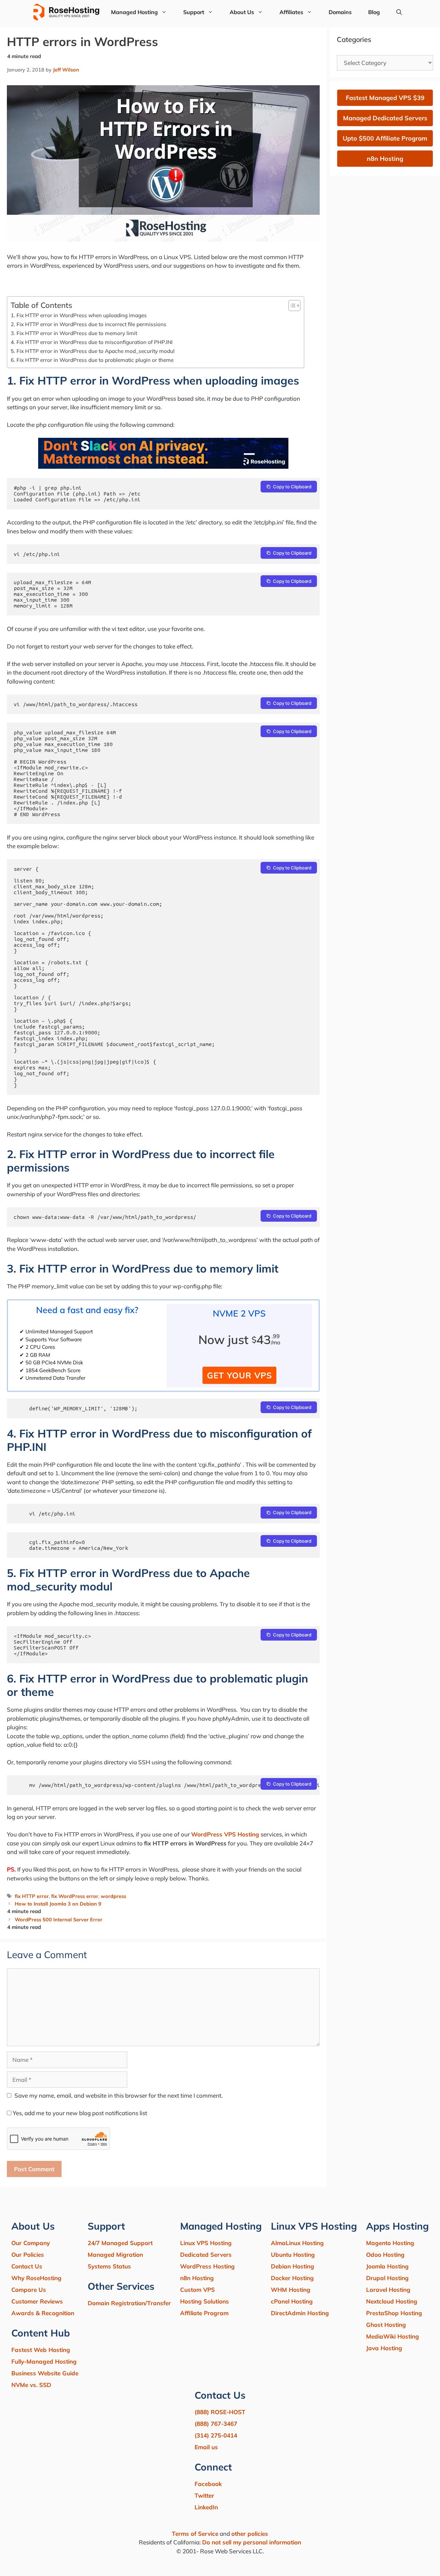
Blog (374, 12)
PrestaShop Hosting (394, 2313)
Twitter (204, 2495)
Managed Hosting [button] (134, 12)
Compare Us (29, 2290)
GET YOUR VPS (239, 1375)
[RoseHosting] (66, 12)
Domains (340, 12)
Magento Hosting (390, 2243)
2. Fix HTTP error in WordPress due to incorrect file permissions (89, 324)
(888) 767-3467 (216, 2424)
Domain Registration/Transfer (129, 2303)
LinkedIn (206, 2507)
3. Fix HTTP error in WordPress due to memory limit (74, 333)
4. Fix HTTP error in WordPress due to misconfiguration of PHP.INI (92, 342)
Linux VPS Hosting (206, 2243)
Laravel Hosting (388, 2290)
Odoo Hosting (385, 2255)
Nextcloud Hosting (392, 2301)
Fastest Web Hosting (41, 2350)
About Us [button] (242, 12)
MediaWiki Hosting (393, 2336)
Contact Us (27, 2266)
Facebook (208, 2484)
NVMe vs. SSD (31, 2385)
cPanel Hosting (292, 2301)
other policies (250, 2534)
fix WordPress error (75, 1896)
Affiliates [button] (291, 12)
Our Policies (28, 2255)
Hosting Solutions (205, 2301)
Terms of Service (195, 2534)
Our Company (31, 2243)
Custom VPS (197, 2290)
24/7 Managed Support (120, 2243)
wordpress (113, 1896)
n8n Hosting (197, 2278)
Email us (206, 2447)
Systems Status (109, 2266)
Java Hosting (384, 2348)
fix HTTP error (32, 1896)
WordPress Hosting (207, 2266)
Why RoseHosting (36, 2278)
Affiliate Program (204, 2313)
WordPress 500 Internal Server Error (59, 1919)
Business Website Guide (45, 2373)
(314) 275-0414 (216, 2435)
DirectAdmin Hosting (300, 2313)
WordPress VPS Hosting (225, 1834)
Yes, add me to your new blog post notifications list (79, 2113)
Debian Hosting (293, 2266)
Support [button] (194, 12)
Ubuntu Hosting (293, 2255)
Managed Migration (115, 2255)
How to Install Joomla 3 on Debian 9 (58, 1904)
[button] (399, 12)
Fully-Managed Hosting (44, 2361)
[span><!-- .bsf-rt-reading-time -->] (163, 467)
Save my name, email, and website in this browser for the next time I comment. (119, 2095)
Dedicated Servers (206, 2255)
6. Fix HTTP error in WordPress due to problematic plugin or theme (92, 360)
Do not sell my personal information (252, 2542)
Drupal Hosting (387, 2278)
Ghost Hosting (386, 2325)
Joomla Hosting (387, 2266)
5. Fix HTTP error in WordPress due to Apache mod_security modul (93, 351)
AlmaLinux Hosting (297, 2243)
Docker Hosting (292, 2278)
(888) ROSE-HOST (220, 2412)
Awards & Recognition (43, 2313)
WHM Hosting (291, 2290)
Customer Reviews (37, 2301)
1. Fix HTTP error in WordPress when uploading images (79, 315)
